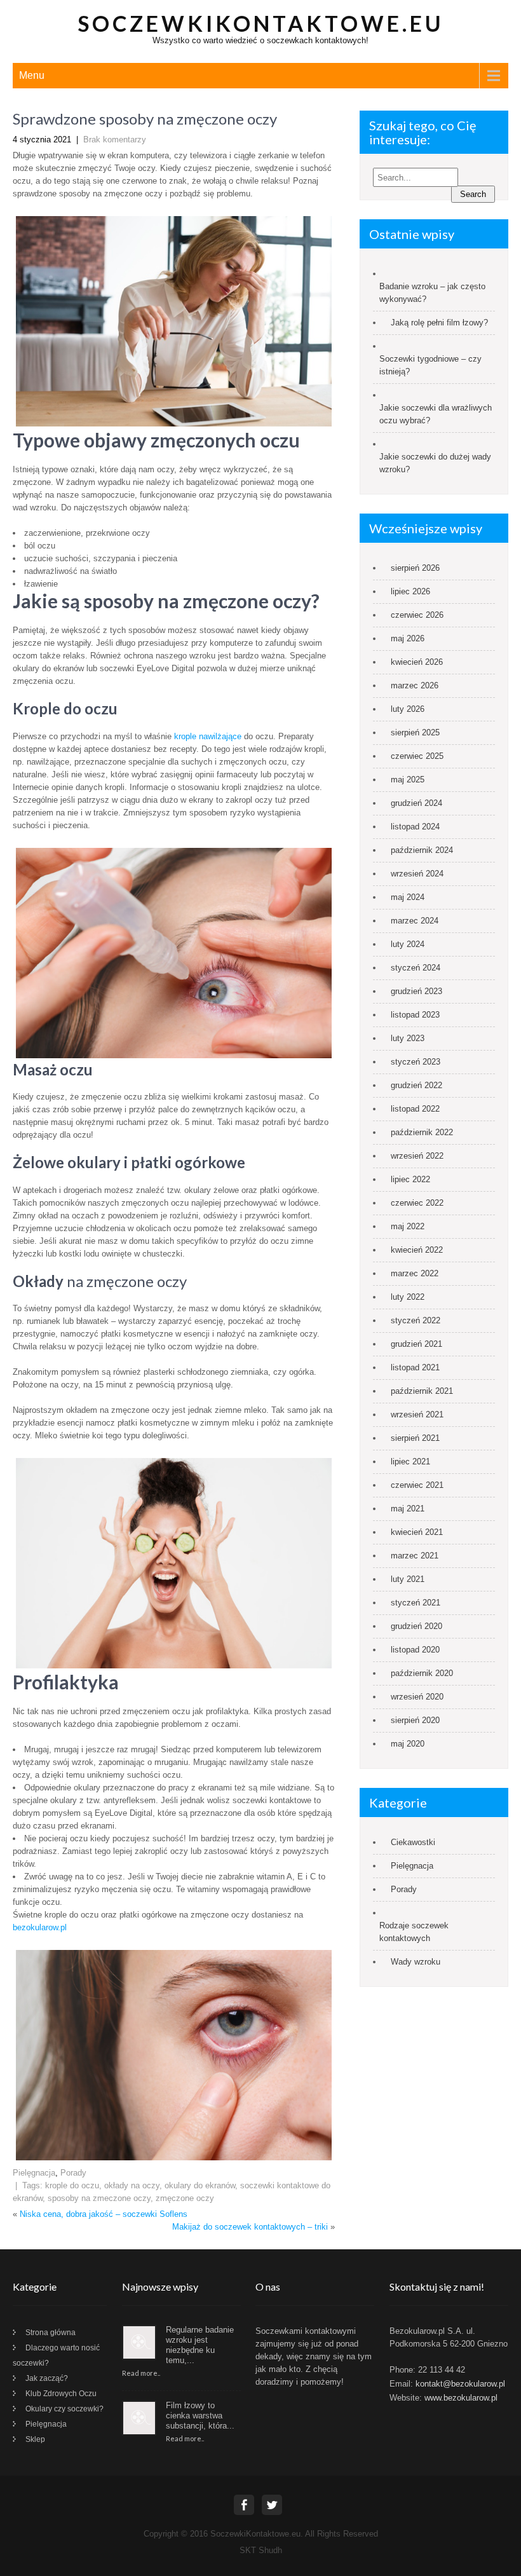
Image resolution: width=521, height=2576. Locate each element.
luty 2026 (408, 709)
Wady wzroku (416, 1962)
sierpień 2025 (415, 733)
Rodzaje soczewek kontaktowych (414, 1932)
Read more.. (141, 2373)
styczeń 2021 (416, 1603)
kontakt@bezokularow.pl (460, 2384)
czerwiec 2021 (417, 1485)
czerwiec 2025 (417, 756)
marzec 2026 (415, 685)
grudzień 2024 (416, 803)
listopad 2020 (415, 1650)
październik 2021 (422, 1391)
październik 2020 (422, 1673)
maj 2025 (408, 780)
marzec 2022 (415, 1273)
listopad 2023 (415, 1015)
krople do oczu (72, 2185)
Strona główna (51, 2333)
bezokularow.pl (40, 1927)
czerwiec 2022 (417, 1203)
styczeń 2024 (416, 968)
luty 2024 (408, 944)
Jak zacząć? (47, 2378)
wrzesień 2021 (417, 1414)
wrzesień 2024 (417, 874)
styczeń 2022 (416, 1320)
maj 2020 (408, 1744)
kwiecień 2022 (417, 1250)
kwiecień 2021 (417, 1532)
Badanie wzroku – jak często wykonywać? (432, 293)
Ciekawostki (413, 1842)
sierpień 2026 (415, 568)
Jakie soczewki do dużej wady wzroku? (435, 463)
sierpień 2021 (415, 1438)
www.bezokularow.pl (461, 2398)
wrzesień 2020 (417, 1697)
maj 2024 (408, 897)
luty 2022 (408, 1297)
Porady (73, 2173)
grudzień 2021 (416, 1344)
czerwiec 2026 (417, 615)
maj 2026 (408, 638)
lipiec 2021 (410, 1462)
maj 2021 (408, 1509)
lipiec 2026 (410, 591)
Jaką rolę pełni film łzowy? (439, 323)
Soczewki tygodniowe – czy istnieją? (430, 365)
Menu (32, 75)
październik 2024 (422, 850)
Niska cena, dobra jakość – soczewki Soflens (104, 2214)
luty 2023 (408, 1038)
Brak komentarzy (115, 140)
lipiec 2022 (410, 1179)
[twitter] (272, 2505)
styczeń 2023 (416, 1062)
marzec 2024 (415, 921)
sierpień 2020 (415, 1720)
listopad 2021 (415, 1367)
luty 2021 (408, 1579)
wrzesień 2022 (417, 1156)
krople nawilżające (208, 736)
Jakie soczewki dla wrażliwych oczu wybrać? (436, 414)
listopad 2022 (415, 1109)
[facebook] (244, 2505)
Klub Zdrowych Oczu (61, 2394)
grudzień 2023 (416, 991)
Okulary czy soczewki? (64, 2409)
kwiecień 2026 (417, 662)
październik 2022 (422, 1132)
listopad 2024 (415, 827)
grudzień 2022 (416, 1085)
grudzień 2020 (416, 1626)
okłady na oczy (132, 2185)
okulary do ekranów (200, 2185)
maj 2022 (408, 1226)
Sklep (35, 2439)
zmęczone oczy (185, 2198)
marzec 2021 (415, 1556)
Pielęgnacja (34, 2173)
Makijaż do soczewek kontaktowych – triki (250, 2227)
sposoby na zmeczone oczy (99, 2198)
